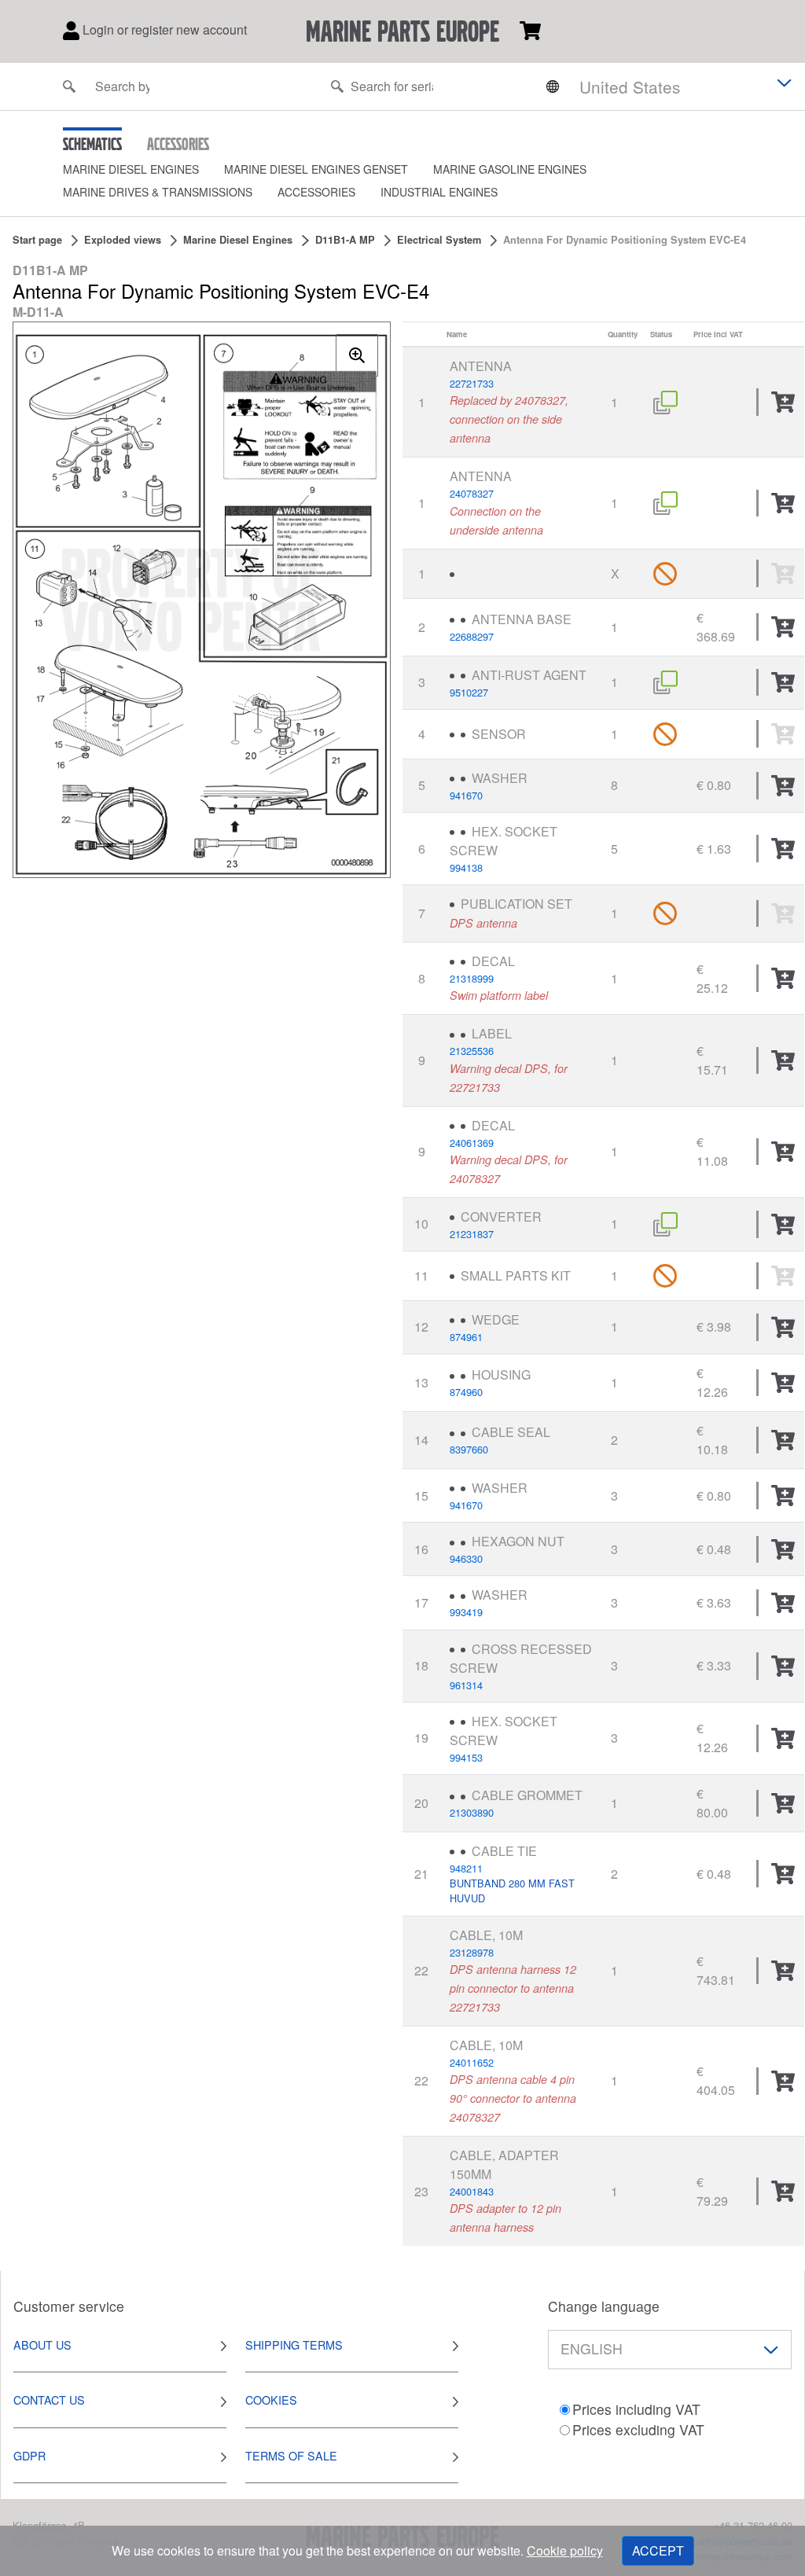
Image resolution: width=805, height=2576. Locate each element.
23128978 (472, 1952)
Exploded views (123, 240)
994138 (466, 867)
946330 (466, 1558)
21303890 (472, 1812)
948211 (466, 1868)
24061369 (472, 1143)
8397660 (469, 1449)
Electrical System (439, 240)
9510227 (469, 692)
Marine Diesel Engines (131, 169)
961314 (466, 1685)
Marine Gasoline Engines (510, 169)
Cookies (271, 2400)
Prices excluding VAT (638, 2429)
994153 (466, 1757)
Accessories (316, 192)
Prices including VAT (636, 2409)
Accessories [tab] (178, 144)
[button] (143, 169)
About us (42, 2344)
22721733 (472, 383)
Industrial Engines (439, 192)
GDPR (29, 2455)
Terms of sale (291, 2455)
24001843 (472, 2191)
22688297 (472, 636)
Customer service (69, 2306)
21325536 (472, 1051)
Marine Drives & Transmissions (158, 192)
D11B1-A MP (345, 240)
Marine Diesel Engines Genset (316, 169)
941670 (466, 795)
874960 (466, 1392)
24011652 (472, 2062)
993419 (466, 1612)
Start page (37, 240)
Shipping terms (294, 2344)
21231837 (472, 1234)
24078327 (472, 493)
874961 (466, 1337)
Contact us (49, 2400)
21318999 (472, 978)
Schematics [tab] (92, 144)
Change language (604, 2306)
